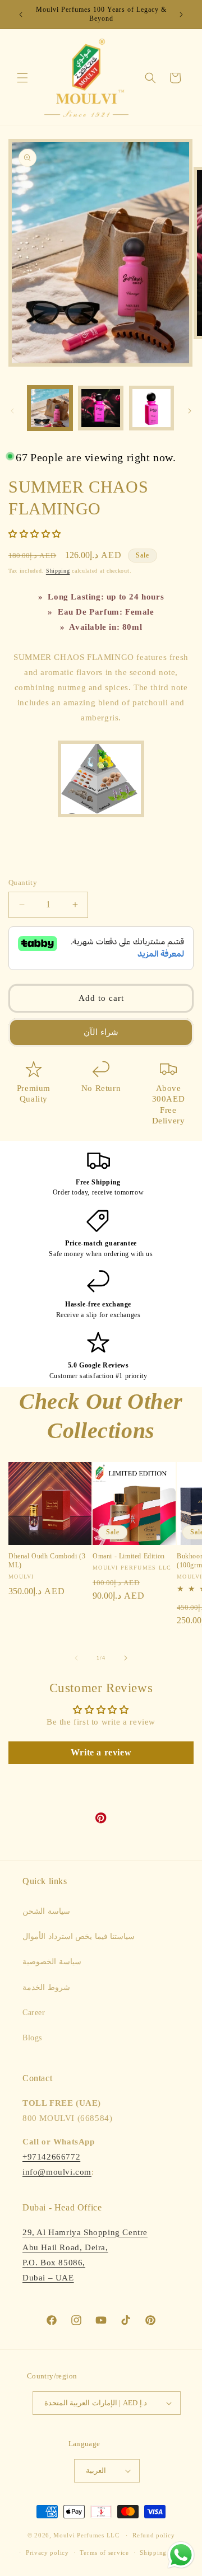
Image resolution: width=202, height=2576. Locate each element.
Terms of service (104, 2552)
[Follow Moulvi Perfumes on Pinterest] (101, 1821)
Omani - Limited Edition (129, 1556)
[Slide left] (12, 411)
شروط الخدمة (46, 1987)
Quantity (23, 882)
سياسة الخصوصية (52, 1962)
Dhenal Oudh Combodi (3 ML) (47, 1561)
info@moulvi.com (57, 2172)
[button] (22, 78)
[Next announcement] (181, 15)
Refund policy (153, 2535)
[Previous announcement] (21, 15)
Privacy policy (47, 2552)
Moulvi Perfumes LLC (86, 2535)
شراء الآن (101, 1032)
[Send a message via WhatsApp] (181, 2555)
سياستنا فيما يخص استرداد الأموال (79, 1936)
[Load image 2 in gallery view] (100, 408)
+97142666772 (51, 2157)
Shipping (58, 571)
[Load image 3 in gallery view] (151, 408)
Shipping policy (164, 2552)
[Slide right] (190, 411)
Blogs (32, 2038)
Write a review (101, 1752)
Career (34, 2013)
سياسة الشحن (46, 1911)
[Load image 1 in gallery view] (50, 408)
